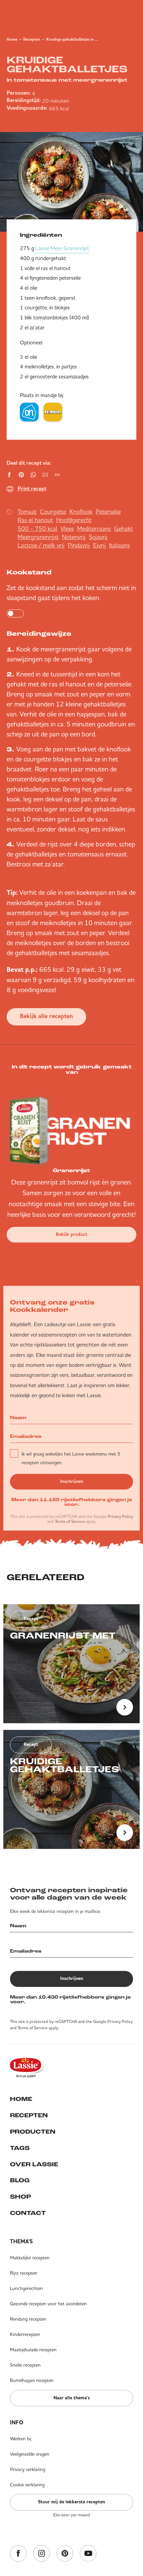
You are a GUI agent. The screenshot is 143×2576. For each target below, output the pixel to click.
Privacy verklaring (28, 2469)
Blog (20, 2181)
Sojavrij (98, 537)
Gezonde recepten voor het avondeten (48, 2304)
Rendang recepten (28, 2319)
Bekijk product (72, 1234)
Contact (28, 2214)
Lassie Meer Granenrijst (62, 248)
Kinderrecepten (25, 2334)
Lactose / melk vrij (41, 545)
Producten (33, 2132)
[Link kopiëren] (57, 475)
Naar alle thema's (72, 2398)
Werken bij (21, 2439)
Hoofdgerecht (74, 520)
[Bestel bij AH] (29, 412)
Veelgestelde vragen (30, 2454)
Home (12, 40)
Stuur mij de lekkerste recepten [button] (71, 2502)
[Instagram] (42, 2554)
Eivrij (99, 545)
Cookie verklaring (27, 2485)
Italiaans (119, 545)
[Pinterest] (65, 2554)
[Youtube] (88, 2554)
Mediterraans (94, 529)
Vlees (67, 529)
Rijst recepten (24, 2273)
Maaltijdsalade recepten (33, 2350)
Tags (20, 2149)
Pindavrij (79, 545)
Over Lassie (34, 2165)
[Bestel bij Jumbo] (53, 412)
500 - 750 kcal (37, 529)
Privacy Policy (120, 1516)
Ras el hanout (35, 520)
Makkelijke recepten (30, 2258)
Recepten (32, 40)
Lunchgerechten (26, 2288)
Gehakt (123, 529)
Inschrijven (72, 1482)
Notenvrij (74, 537)
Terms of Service (70, 1521)
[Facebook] (18, 2554)
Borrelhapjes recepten (32, 2380)
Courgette (53, 512)
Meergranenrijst (38, 537)
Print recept (32, 489)
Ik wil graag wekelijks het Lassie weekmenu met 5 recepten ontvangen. (71, 1458)
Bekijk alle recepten (46, 1017)
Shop (20, 2197)
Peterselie (108, 512)
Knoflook (81, 512)
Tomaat (27, 512)
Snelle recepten (25, 2365)
